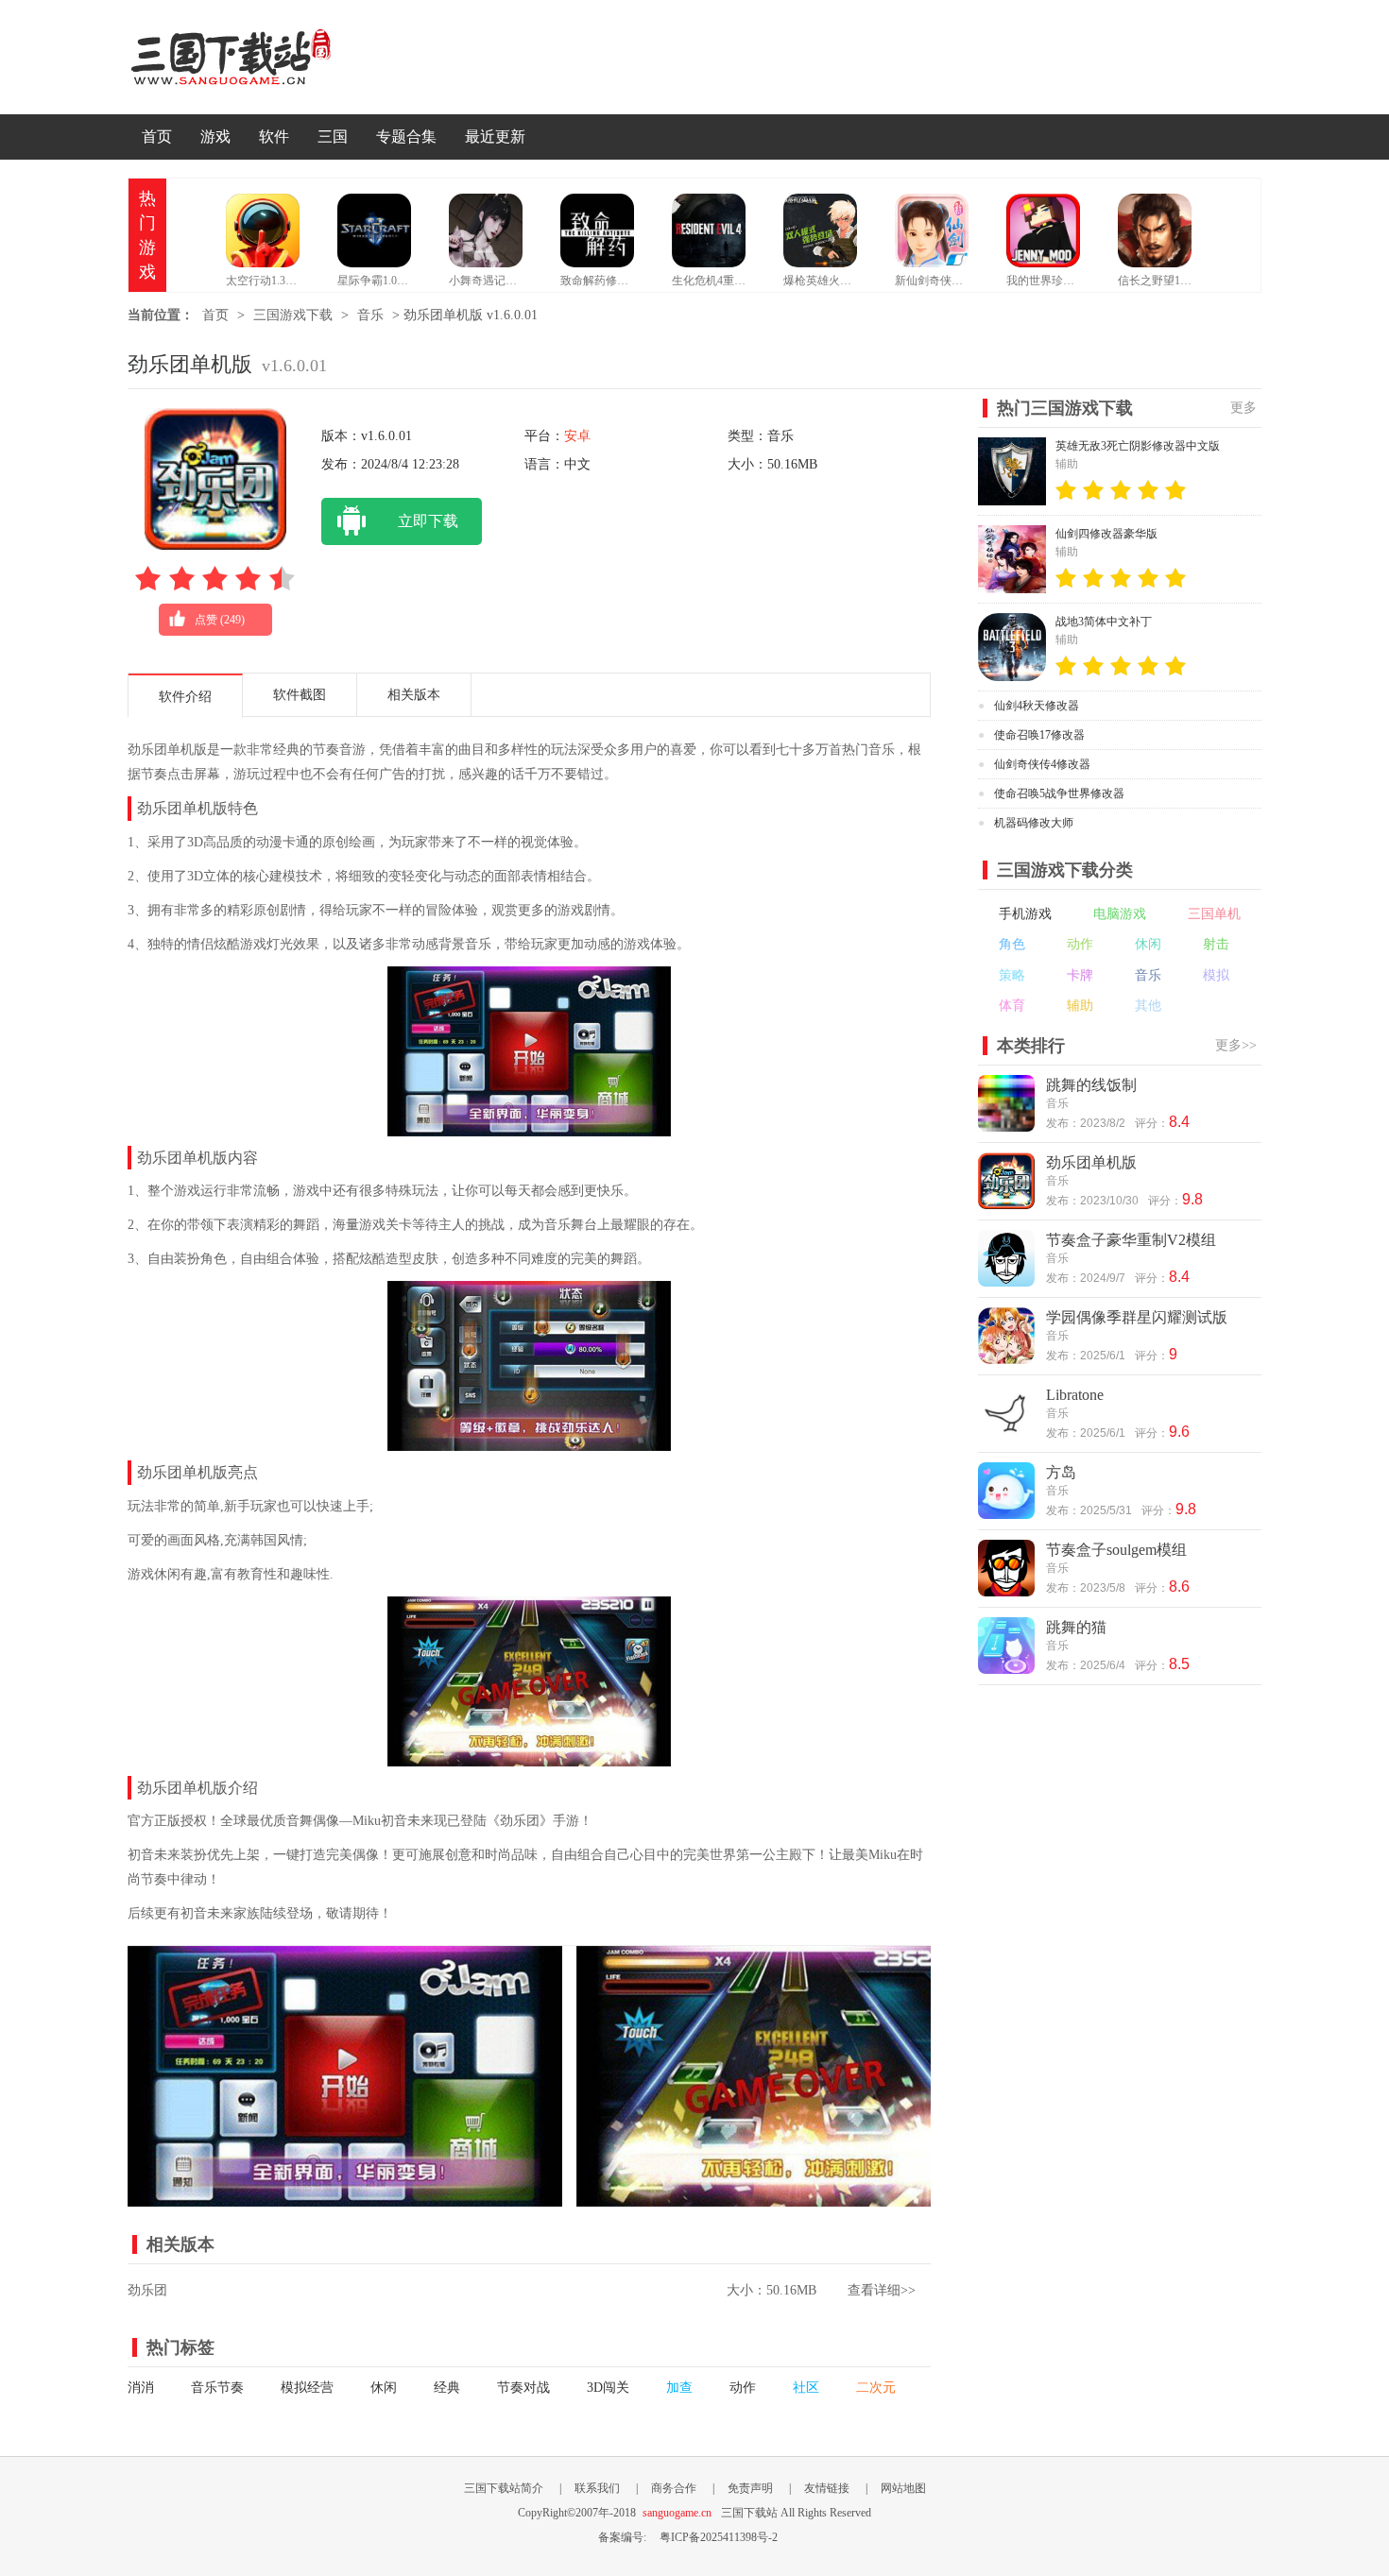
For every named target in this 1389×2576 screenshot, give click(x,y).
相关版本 (414, 695)
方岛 (1061, 1472)
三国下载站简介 (504, 2488)
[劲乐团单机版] (345, 2197)
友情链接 (827, 2488)
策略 (1012, 975)
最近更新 (495, 136)
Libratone (1075, 1395)
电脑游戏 (1120, 914)
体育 (1012, 1006)
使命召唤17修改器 (1039, 735)
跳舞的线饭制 (1091, 1085)
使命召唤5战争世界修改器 (1059, 793)
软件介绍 (185, 697)
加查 (679, 2388)
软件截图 (300, 695)
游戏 (215, 136)
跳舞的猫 (1076, 1627)
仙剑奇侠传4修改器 (1042, 764)
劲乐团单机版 (1091, 1162)
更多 (1243, 408)
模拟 (1216, 975)
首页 (157, 136)
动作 (743, 2388)
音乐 (370, 315)
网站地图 (903, 2488)
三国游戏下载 (293, 315)
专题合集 (406, 136)
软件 (274, 136)
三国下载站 (260, 57)
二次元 (876, 2388)
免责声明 (750, 2488)
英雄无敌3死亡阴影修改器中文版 (1138, 446)
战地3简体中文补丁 (1104, 622)
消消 (141, 2388)
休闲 (384, 2388)
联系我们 (597, 2488)
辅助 (1080, 1006)
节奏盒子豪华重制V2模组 (1131, 1240)
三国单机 (1214, 914)
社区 (806, 2388)
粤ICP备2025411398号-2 (719, 2537)
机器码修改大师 (1034, 823)
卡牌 (1080, 975)
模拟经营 (307, 2388)
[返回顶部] (1307, 2299)
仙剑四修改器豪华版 (1106, 534)
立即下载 (428, 521)
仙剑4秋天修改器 (1037, 706)
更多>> (1236, 1045)
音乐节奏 (217, 2388)
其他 (1148, 1006)
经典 (447, 2388)
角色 (1012, 944)
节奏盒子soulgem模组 (1116, 1550)
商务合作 (674, 2488)
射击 (1216, 944)
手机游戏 (1025, 914)
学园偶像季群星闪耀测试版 (1137, 1317)
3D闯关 (608, 2388)
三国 (333, 136)
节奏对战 (523, 2388)
